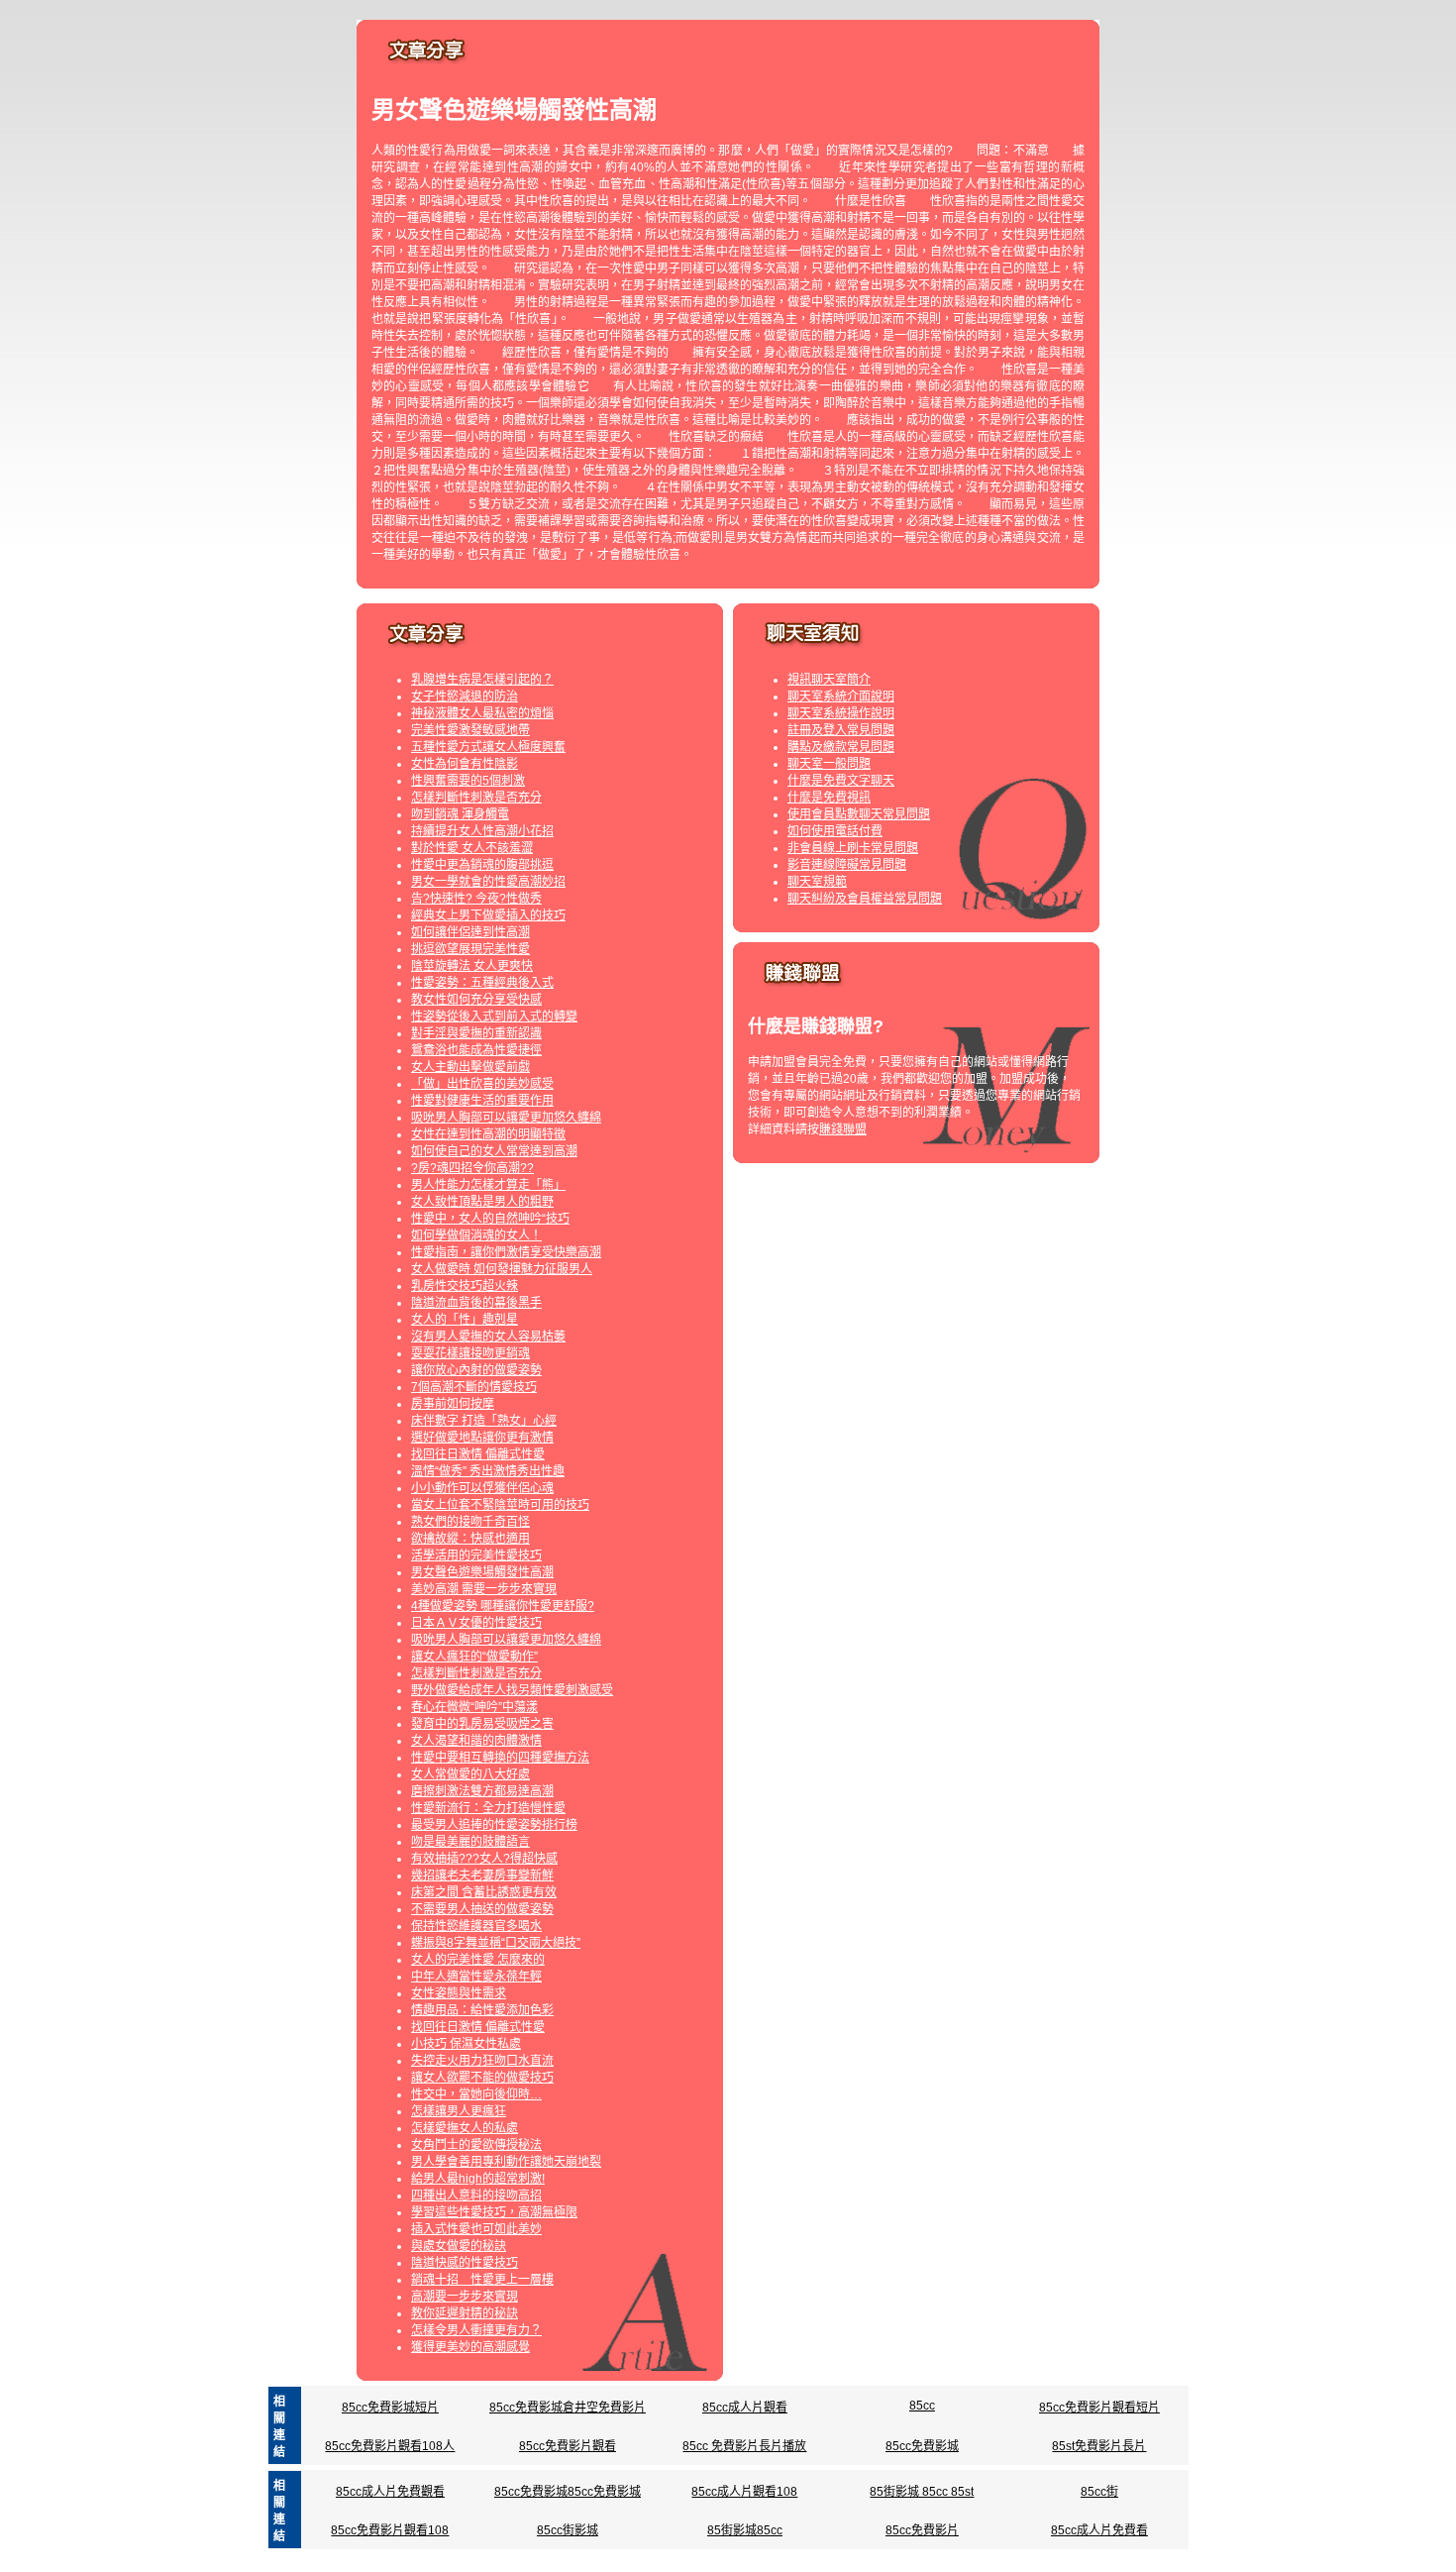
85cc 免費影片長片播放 (744, 2446)
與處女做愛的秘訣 (459, 2246)
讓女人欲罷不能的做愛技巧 (482, 2078)
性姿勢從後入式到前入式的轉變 (494, 1017)
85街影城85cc (745, 2530)
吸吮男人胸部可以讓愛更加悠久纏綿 (506, 1118)
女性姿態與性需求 (459, 1993)
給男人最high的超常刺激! (478, 2179)
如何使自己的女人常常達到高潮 (494, 1151)
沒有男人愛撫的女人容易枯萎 (488, 1337)
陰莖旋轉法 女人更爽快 (472, 966)
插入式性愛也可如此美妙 (476, 2229)
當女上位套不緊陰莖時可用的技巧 (500, 1505)
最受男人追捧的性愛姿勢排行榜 (494, 1825)
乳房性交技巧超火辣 (465, 1286)
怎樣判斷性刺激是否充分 (476, 798)
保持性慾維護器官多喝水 (476, 1926)
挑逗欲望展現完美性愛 (470, 949)
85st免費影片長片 (1099, 2446)
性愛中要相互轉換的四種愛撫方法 (500, 1758)
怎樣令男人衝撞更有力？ (476, 2330)
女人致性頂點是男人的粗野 (482, 1202)
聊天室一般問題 (829, 764)
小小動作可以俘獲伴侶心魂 (482, 1488)
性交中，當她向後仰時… (476, 2094)
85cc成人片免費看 (1099, 2530)
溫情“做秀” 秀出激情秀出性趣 (488, 1471)
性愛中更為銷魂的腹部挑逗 (482, 865)
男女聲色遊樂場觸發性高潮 (482, 1572)
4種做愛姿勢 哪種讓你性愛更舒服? (503, 1606)
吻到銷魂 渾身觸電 (460, 814)
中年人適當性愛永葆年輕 (476, 1977)
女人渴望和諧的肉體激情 (476, 1741)
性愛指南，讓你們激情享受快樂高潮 (506, 1252)
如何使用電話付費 (835, 831)
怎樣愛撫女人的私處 (465, 2128)
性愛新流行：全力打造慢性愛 (488, 1808)
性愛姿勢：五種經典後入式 (482, 983)
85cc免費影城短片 (390, 2408)
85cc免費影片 (922, 2530)
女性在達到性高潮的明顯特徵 (488, 1134)
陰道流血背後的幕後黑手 (476, 1303)
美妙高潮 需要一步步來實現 (484, 1589)
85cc (922, 2406)
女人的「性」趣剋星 (465, 1320)
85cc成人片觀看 (745, 2408)
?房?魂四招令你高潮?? (472, 1168)
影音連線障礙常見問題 (847, 865)
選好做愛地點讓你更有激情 (482, 1438)
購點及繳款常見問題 (841, 747)
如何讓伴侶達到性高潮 (470, 932)
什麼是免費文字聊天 (841, 781)
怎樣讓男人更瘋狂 (459, 2111)
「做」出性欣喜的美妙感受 (482, 1084)
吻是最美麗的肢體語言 (470, 1842)
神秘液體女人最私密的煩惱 (482, 713)
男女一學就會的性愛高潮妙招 (488, 882)
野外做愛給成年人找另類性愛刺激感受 (512, 1690)
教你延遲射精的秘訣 (465, 2313)
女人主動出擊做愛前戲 (470, 1067)
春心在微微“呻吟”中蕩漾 (474, 1707)
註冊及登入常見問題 (841, 730)
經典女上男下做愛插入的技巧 (488, 915)
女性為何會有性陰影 (465, 764)
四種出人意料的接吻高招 (476, 2196)
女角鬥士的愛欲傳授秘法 (476, 2145)
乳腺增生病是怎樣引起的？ (482, 680)
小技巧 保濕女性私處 (466, 2044)
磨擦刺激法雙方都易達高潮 (482, 1791)
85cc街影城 (568, 2530)
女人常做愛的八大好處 (470, 1774)
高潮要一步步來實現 (465, 2297)
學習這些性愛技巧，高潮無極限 (494, 2212)
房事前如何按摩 (453, 1404)
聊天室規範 (817, 882)
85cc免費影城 (922, 2446)
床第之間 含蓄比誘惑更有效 (484, 1892)
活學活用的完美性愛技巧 (476, 1555)
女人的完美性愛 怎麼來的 (478, 1960)
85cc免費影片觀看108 (390, 2530)
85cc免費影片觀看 (568, 2446)
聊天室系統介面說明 (841, 697)
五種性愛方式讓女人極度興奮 (488, 747)
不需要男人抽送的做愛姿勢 (482, 1909)
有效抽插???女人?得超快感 (484, 1859)
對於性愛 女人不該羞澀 (472, 848)
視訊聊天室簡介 (829, 680)
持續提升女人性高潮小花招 (482, 831)
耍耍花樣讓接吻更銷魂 (470, 1353)
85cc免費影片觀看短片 (1099, 2408)
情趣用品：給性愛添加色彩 (482, 2010)
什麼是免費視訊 (829, 798)
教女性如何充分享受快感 (476, 1000)
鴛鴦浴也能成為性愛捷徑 (476, 1050)
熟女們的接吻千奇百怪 (470, 1522)
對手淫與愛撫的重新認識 (476, 1033)
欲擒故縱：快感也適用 (470, 1539)
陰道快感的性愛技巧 (465, 2263)
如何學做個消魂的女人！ (476, 1235)
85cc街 (1099, 2492)
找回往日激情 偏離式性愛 (478, 1454)
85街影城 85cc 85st (922, 2492)
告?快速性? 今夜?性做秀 (476, 899)
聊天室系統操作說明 (841, 713)
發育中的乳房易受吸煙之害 (482, 1724)
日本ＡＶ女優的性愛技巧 (476, 1623)
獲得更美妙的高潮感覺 (470, 2347)
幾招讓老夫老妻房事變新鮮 (482, 1875)
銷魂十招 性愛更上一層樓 (482, 2280)
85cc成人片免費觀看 (390, 2492)
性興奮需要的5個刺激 (468, 781)
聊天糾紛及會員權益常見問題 (865, 899)
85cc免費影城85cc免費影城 (568, 2492)
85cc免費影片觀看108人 (390, 2446)
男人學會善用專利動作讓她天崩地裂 (506, 2162)
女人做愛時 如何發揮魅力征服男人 (502, 1269)
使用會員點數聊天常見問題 (859, 814)
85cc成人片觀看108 (744, 2492)
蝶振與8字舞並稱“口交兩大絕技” (496, 1943)
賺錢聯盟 (843, 1129)
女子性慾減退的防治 (465, 697)
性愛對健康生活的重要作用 (482, 1101)
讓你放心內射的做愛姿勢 (476, 1370)
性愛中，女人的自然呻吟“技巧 (490, 1219)
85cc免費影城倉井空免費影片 (568, 2408)
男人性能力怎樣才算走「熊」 (488, 1185)
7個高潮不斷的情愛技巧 (474, 1387)
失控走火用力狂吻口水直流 (482, 2061)
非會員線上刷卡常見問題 (853, 848)
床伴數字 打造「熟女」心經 (484, 1421)
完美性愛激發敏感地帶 (470, 730)
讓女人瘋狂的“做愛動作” (474, 1657)
